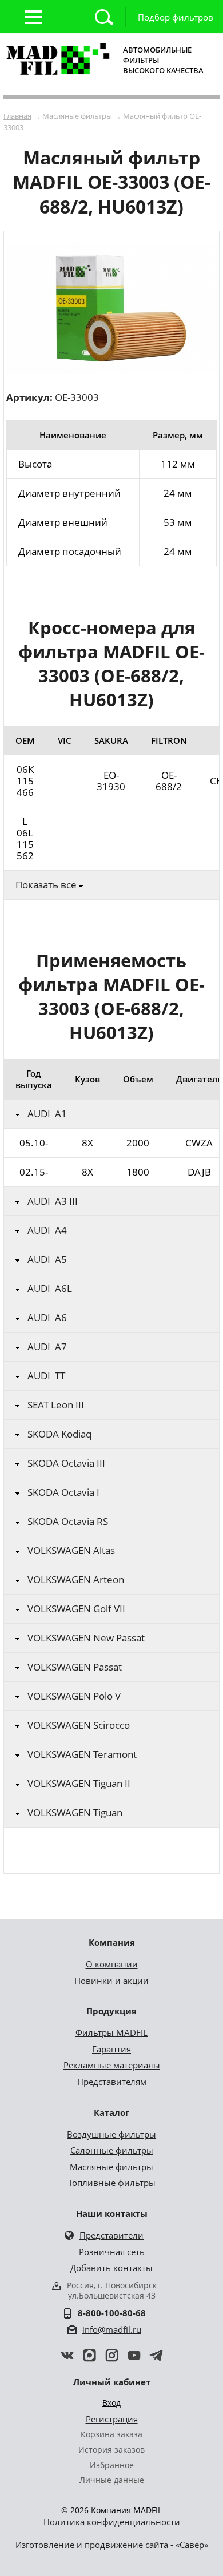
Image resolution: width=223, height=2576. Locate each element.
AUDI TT (46, 1376)
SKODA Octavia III (66, 1463)
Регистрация (112, 2419)
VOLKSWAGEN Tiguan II (79, 1784)
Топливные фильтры (112, 2183)
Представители (111, 2235)
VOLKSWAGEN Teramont (82, 1754)
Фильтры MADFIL (111, 2032)
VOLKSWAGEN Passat (75, 1667)
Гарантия (111, 2049)
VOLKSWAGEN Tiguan (75, 1813)
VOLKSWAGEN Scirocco (79, 1725)
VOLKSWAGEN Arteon (76, 1580)
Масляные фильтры (111, 2167)
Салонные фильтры (112, 2150)
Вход (111, 2403)
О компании (112, 1964)
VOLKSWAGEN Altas (71, 1551)
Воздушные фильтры (111, 2134)
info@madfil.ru (112, 2329)
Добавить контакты (111, 2268)
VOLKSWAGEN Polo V (74, 1696)
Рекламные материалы (112, 2065)
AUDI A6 (47, 1318)
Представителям (112, 2082)
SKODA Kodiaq (59, 1434)
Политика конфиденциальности (112, 2522)
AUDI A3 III (53, 1201)
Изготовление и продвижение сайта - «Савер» (112, 2545)
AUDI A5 (47, 1259)
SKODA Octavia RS (68, 1522)
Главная (17, 116)
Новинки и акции (111, 1981)
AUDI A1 (47, 1114)
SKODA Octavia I (63, 1492)
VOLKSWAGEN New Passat (86, 1638)
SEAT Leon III (56, 1405)
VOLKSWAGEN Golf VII (76, 1609)
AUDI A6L (50, 1289)
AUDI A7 (47, 1347)
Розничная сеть (112, 2252)
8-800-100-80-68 (112, 2313)
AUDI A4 (47, 1230)
